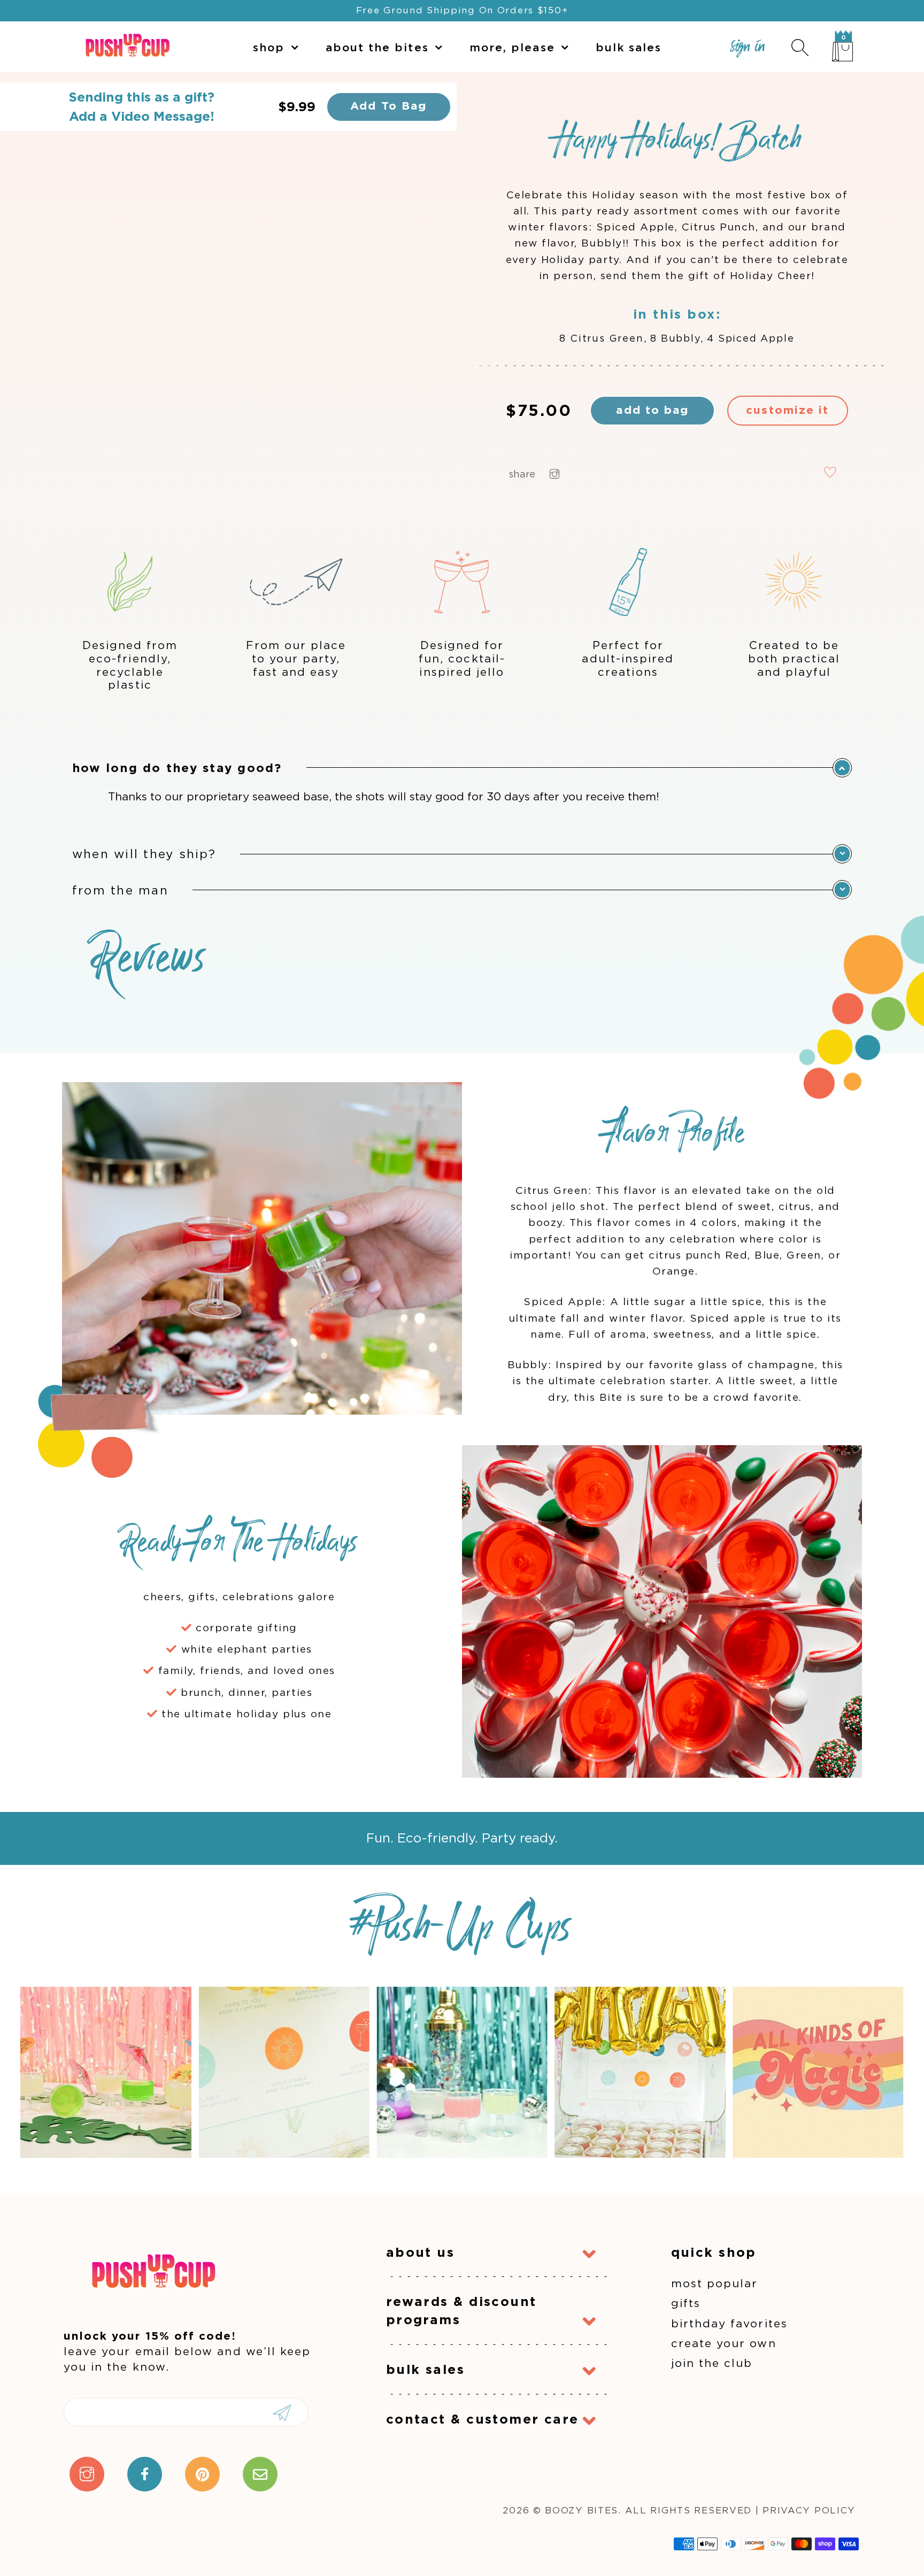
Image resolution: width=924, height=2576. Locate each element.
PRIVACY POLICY (809, 2510)
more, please (512, 47)
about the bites (377, 47)
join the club (712, 2363)
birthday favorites (729, 2323)
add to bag (652, 410)
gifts (686, 2303)
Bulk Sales (629, 47)
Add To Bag (388, 106)
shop (269, 47)
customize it (787, 410)
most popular (715, 2283)
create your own (724, 2343)
